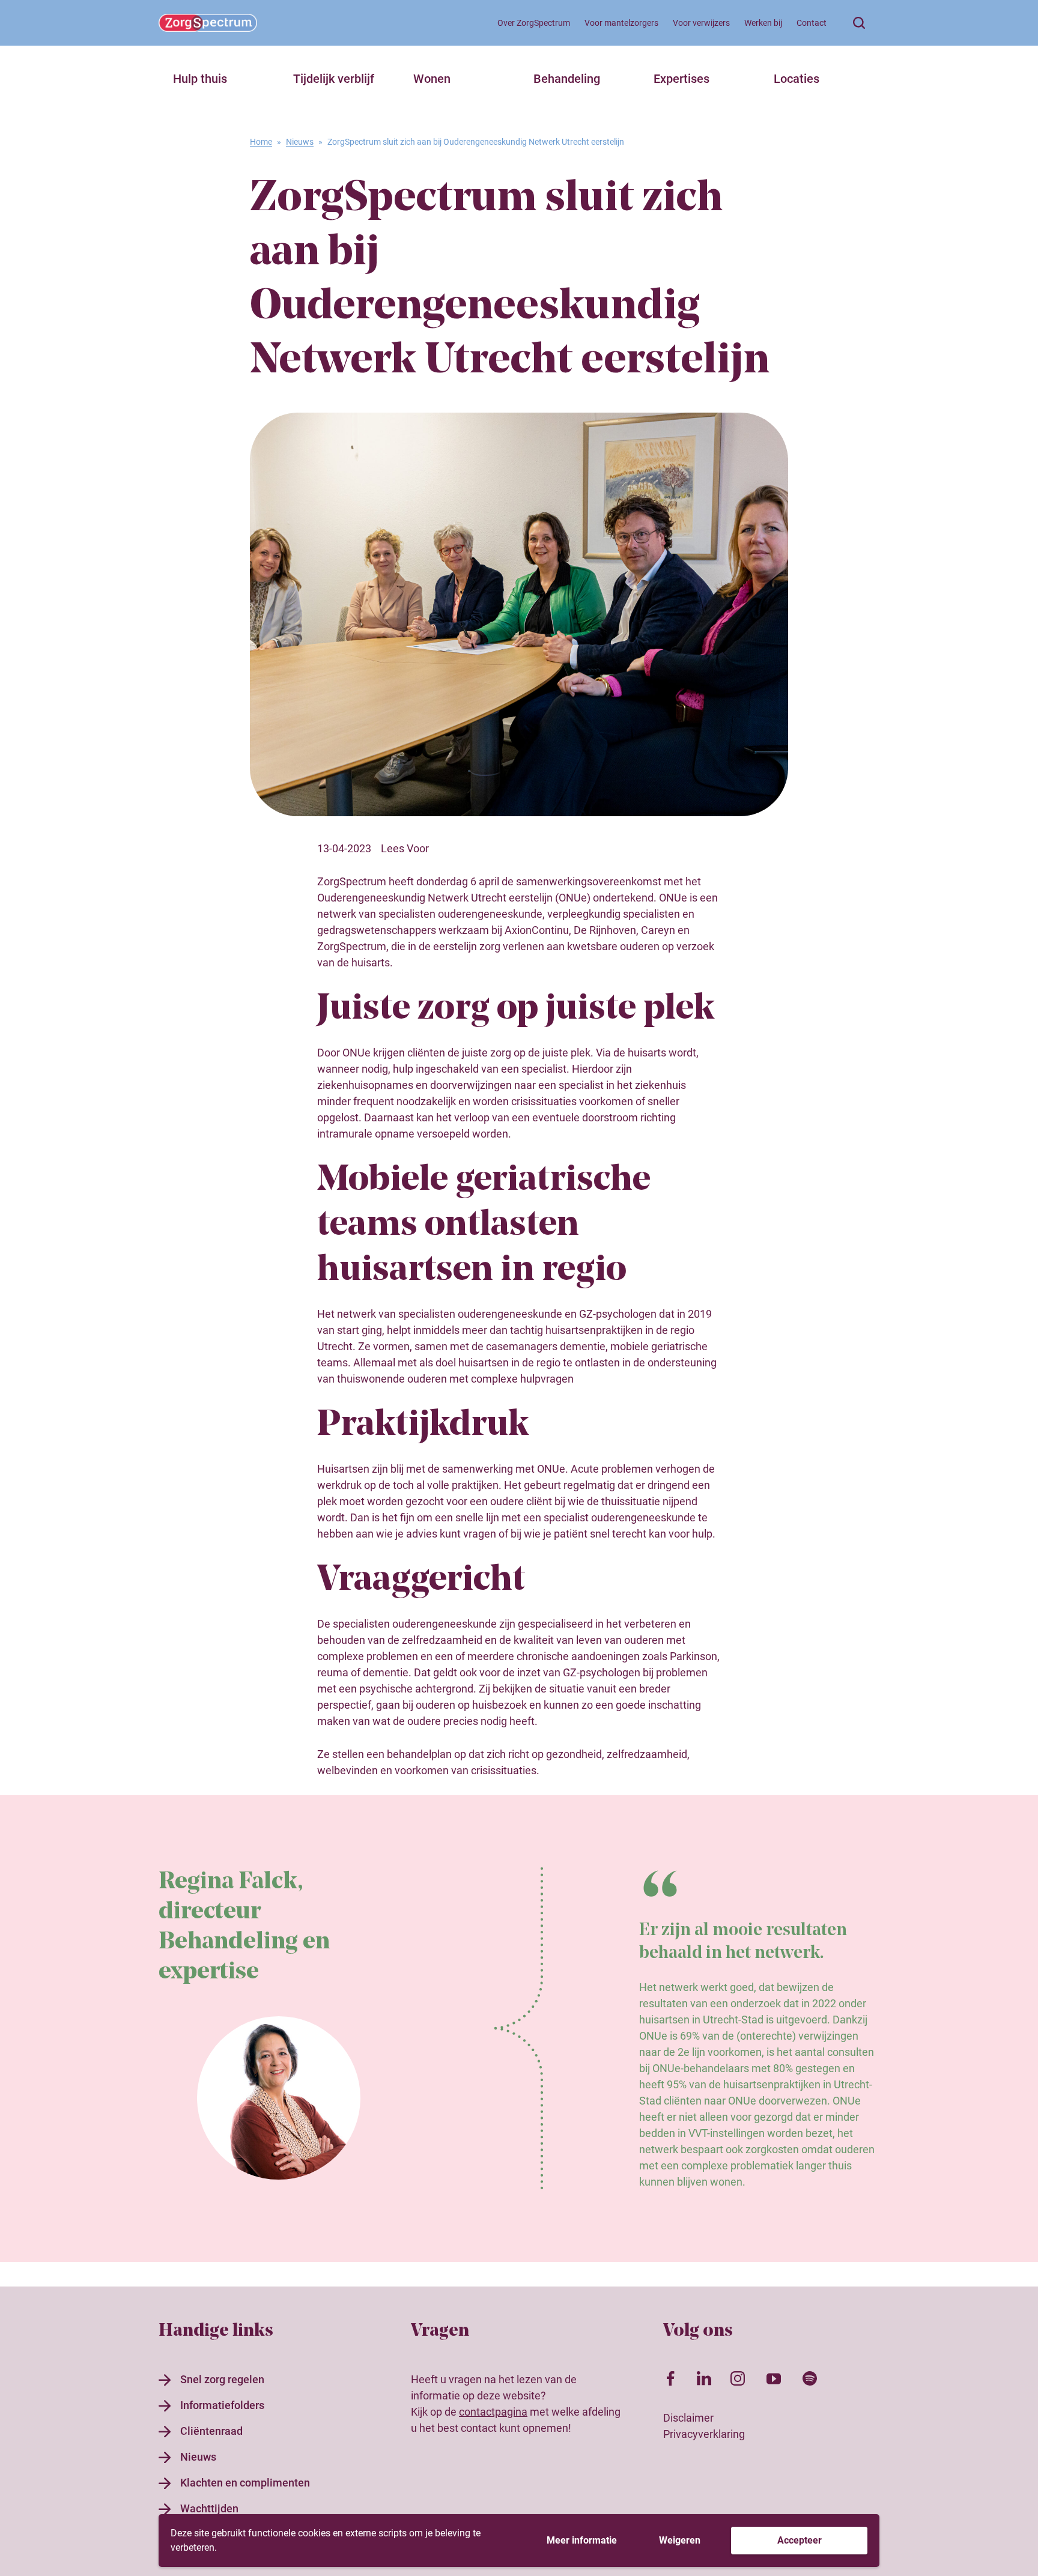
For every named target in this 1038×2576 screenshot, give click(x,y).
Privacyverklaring (704, 2434)
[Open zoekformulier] (859, 23)
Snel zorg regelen (222, 2379)
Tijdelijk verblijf (334, 79)
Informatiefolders (222, 2405)
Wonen (432, 79)
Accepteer (800, 2540)
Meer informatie (582, 2540)
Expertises (681, 79)
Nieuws (300, 142)
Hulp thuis (200, 79)
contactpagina (493, 2412)
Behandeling (567, 79)
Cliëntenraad (211, 2431)
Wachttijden (209, 2508)
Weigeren (680, 2540)
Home (261, 142)
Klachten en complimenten (245, 2483)
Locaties (797, 79)
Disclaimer (688, 2418)
